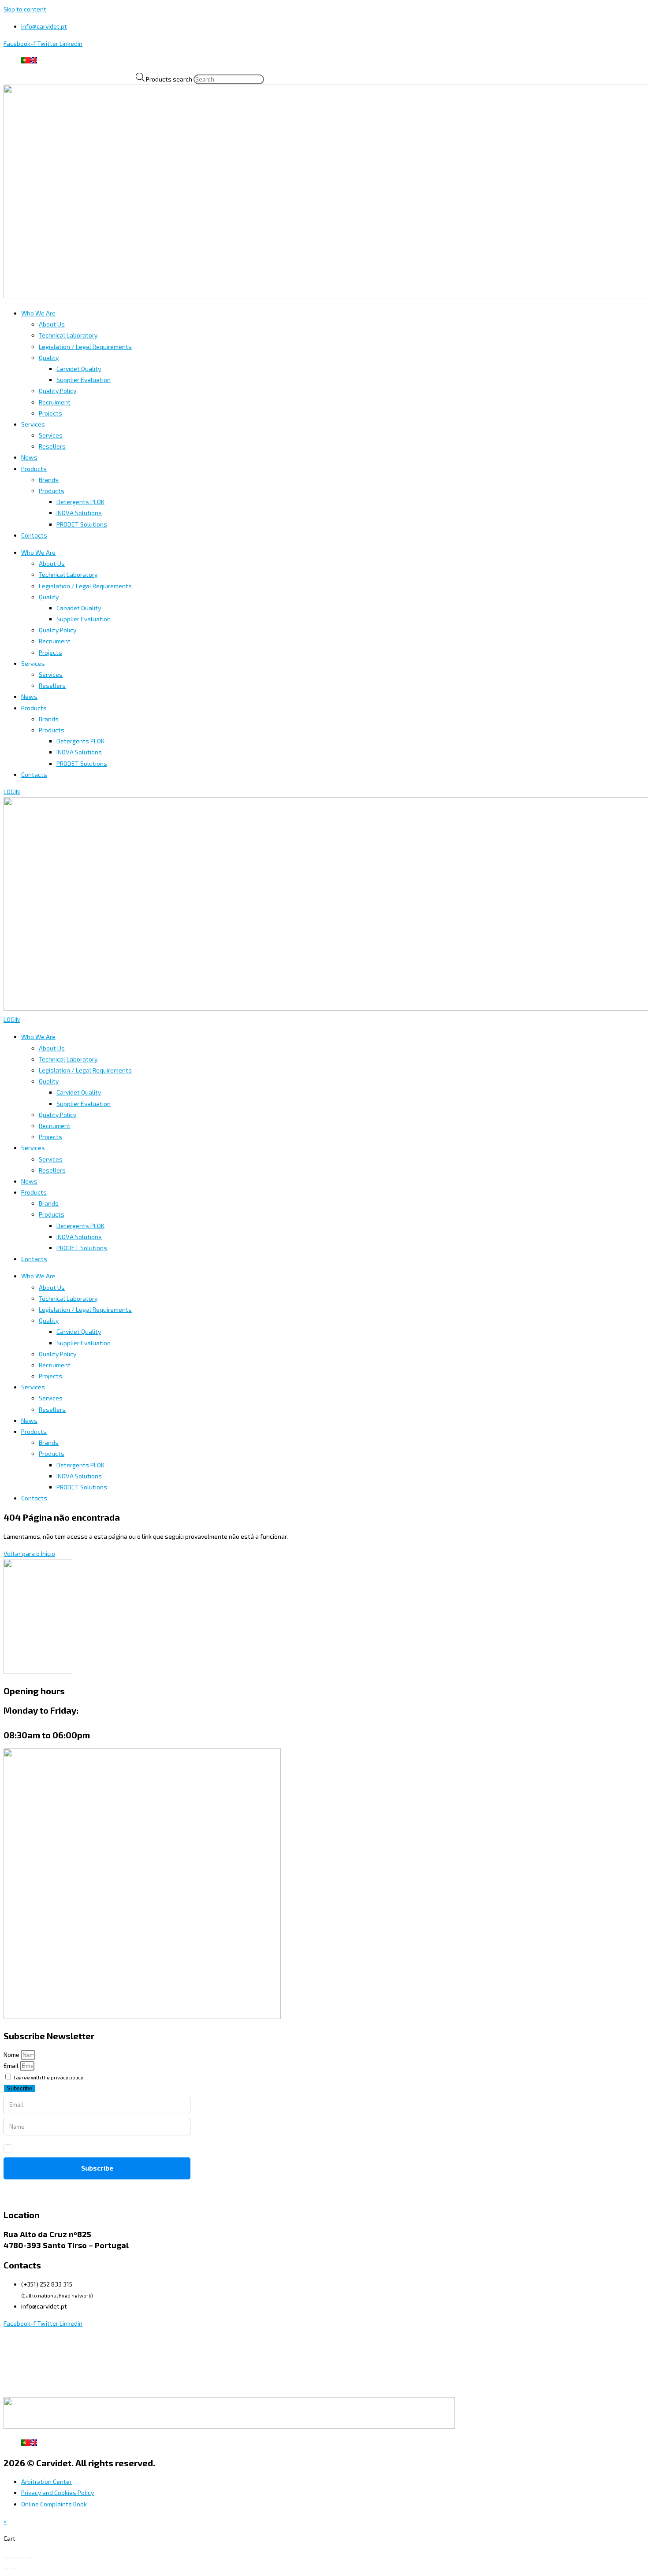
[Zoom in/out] (7, 2558)
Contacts (34, 535)
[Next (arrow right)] (14, 2569)
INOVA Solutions (79, 513)
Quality (49, 358)
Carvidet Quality (79, 369)
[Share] (22, 2558)
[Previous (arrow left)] (7, 2569)
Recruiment (55, 402)
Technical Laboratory (68, 335)
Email (12, 2066)
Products (34, 469)
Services (51, 435)
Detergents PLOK (80, 502)
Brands (49, 480)
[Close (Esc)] (29, 2558)
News (29, 457)
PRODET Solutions (82, 524)
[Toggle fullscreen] (14, 2558)
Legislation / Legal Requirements (85, 347)
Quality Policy (58, 391)
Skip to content (25, 9)
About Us (52, 324)
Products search (170, 79)
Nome (12, 2054)
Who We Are (38, 313)
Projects (50, 413)
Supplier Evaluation (84, 380)
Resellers (52, 446)
